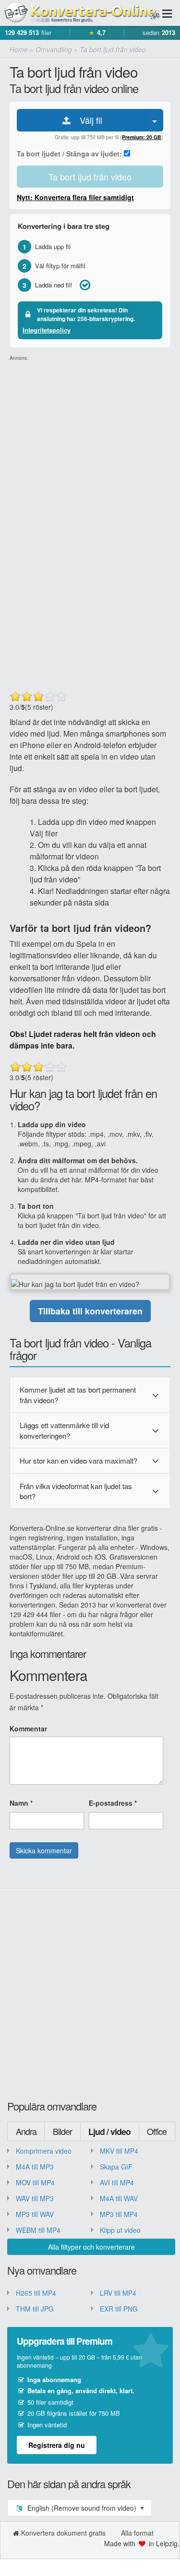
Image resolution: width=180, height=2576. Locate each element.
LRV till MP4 (118, 2293)
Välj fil (87, 120)
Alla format (137, 2533)
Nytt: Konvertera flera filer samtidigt (75, 197)
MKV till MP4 (119, 2151)
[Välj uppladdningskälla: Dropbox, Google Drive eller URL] (155, 120)
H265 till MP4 (36, 2293)
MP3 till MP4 (119, 2214)
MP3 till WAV (35, 2214)
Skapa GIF (116, 2167)
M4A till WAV (119, 2198)
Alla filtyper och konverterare (91, 2247)
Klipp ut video (120, 2230)
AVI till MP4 (117, 2182)
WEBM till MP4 (38, 2230)
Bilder (62, 2131)
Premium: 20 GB (142, 137)
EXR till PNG (119, 2309)
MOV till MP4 (35, 2182)
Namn (21, 1803)
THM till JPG (35, 2309)
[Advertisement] (90, 452)
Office (157, 2131)
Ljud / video (109, 2132)
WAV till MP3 (35, 2198)
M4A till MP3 (35, 2167)
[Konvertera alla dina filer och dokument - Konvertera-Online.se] (80, 13)
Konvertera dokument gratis (63, 2533)
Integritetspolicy (47, 330)
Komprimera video (44, 2151)
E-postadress (113, 1803)
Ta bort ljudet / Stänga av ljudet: (70, 154)
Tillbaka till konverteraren (90, 1311)
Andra (26, 2131)
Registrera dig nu (57, 2445)
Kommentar (28, 1729)
